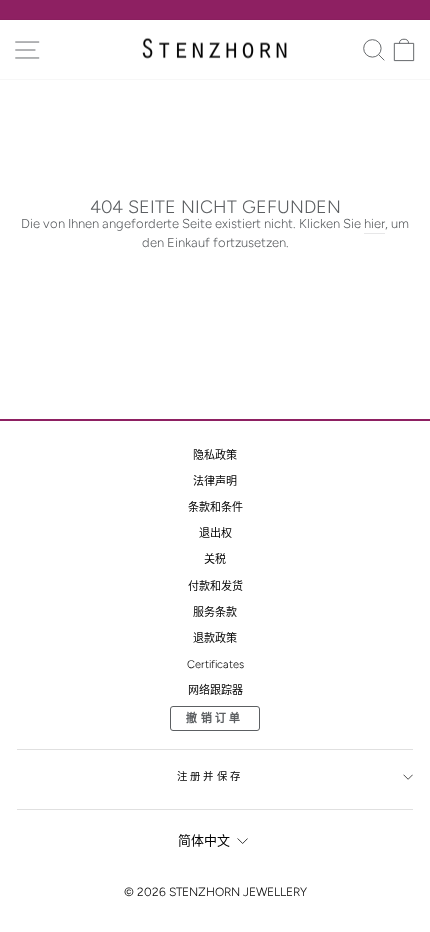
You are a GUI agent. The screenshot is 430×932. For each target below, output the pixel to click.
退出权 (215, 533)
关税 (215, 559)
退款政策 (215, 638)
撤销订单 (214, 718)
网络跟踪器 (215, 690)
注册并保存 (210, 776)
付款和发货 (215, 586)
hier (374, 223)
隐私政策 (215, 455)
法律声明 (215, 481)
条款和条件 (215, 507)
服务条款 (215, 612)
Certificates (215, 664)
